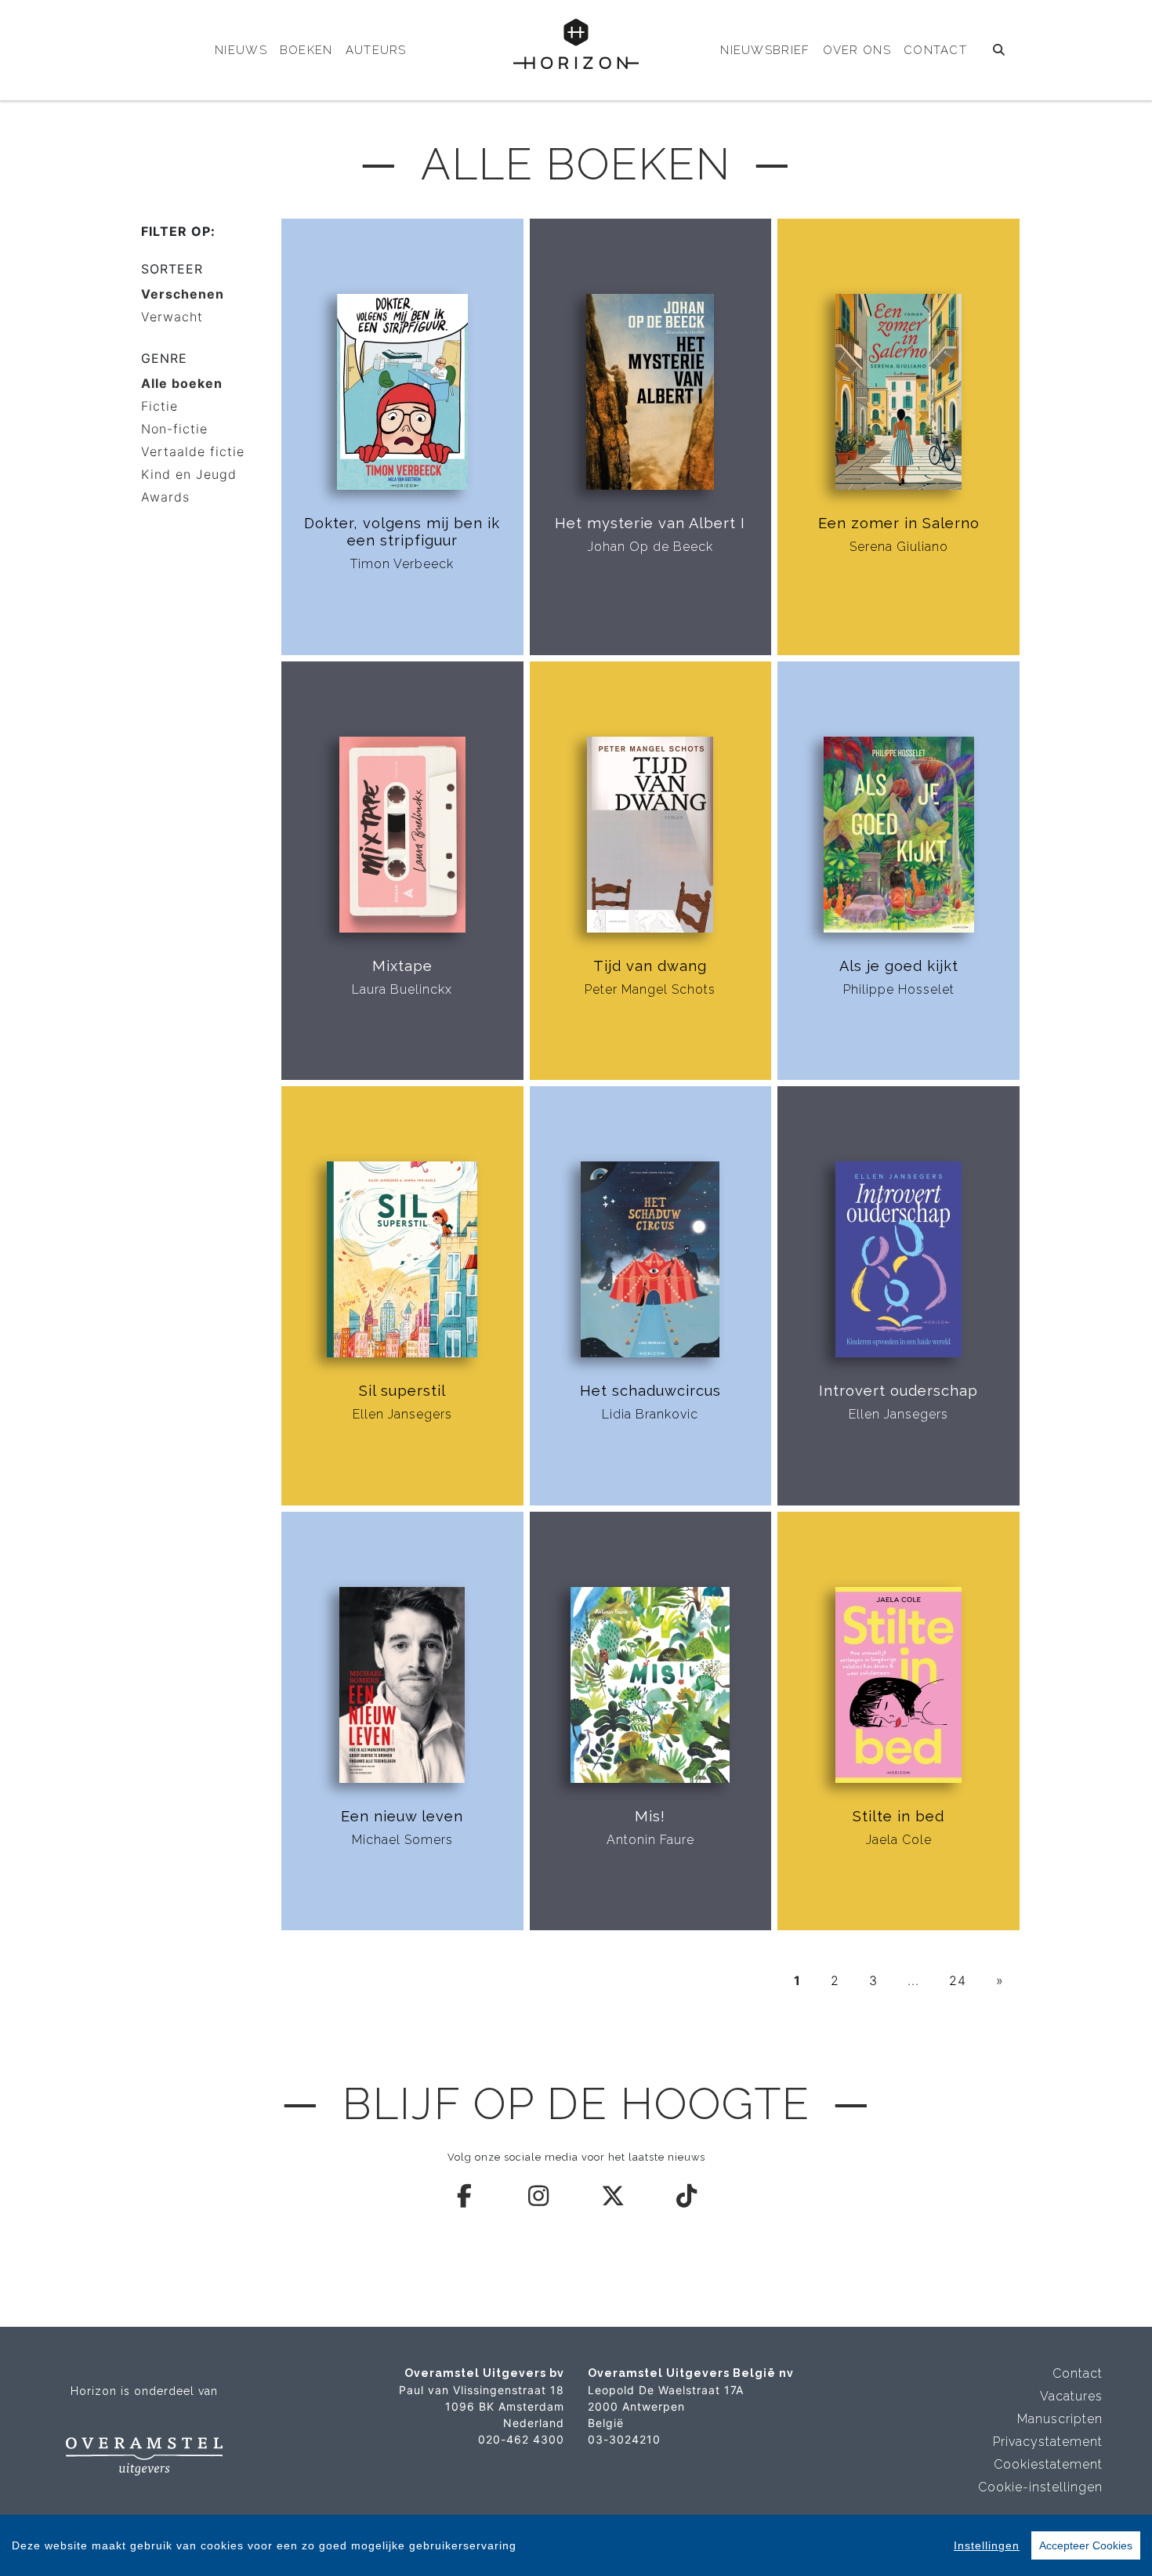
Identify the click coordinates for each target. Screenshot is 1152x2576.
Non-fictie (174, 429)
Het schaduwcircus (650, 1391)
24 (958, 1980)
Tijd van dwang (650, 966)
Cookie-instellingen (1040, 2487)
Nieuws (241, 50)
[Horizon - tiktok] (687, 2196)
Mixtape (402, 966)
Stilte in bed (898, 1816)
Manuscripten (1060, 2419)
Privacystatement (1048, 2442)
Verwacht (172, 317)
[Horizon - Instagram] (539, 2196)
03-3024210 (624, 2439)
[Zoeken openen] (1000, 50)
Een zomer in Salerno (899, 523)
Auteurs (376, 50)
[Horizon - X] (614, 2196)
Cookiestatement (1048, 2464)
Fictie (159, 406)
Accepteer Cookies (1086, 2545)
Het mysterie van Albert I (650, 523)
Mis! (650, 1816)
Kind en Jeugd (189, 474)
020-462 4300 (521, 2439)
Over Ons (857, 50)
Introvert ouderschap (898, 1391)
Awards (165, 497)
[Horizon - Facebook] (466, 2196)
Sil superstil (402, 1391)
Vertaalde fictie (193, 451)
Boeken (306, 50)
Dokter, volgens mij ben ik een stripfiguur (402, 532)
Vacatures (1071, 2396)
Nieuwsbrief (765, 50)
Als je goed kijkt (899, 966)
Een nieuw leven (402, 1816)
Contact (935, 50)
